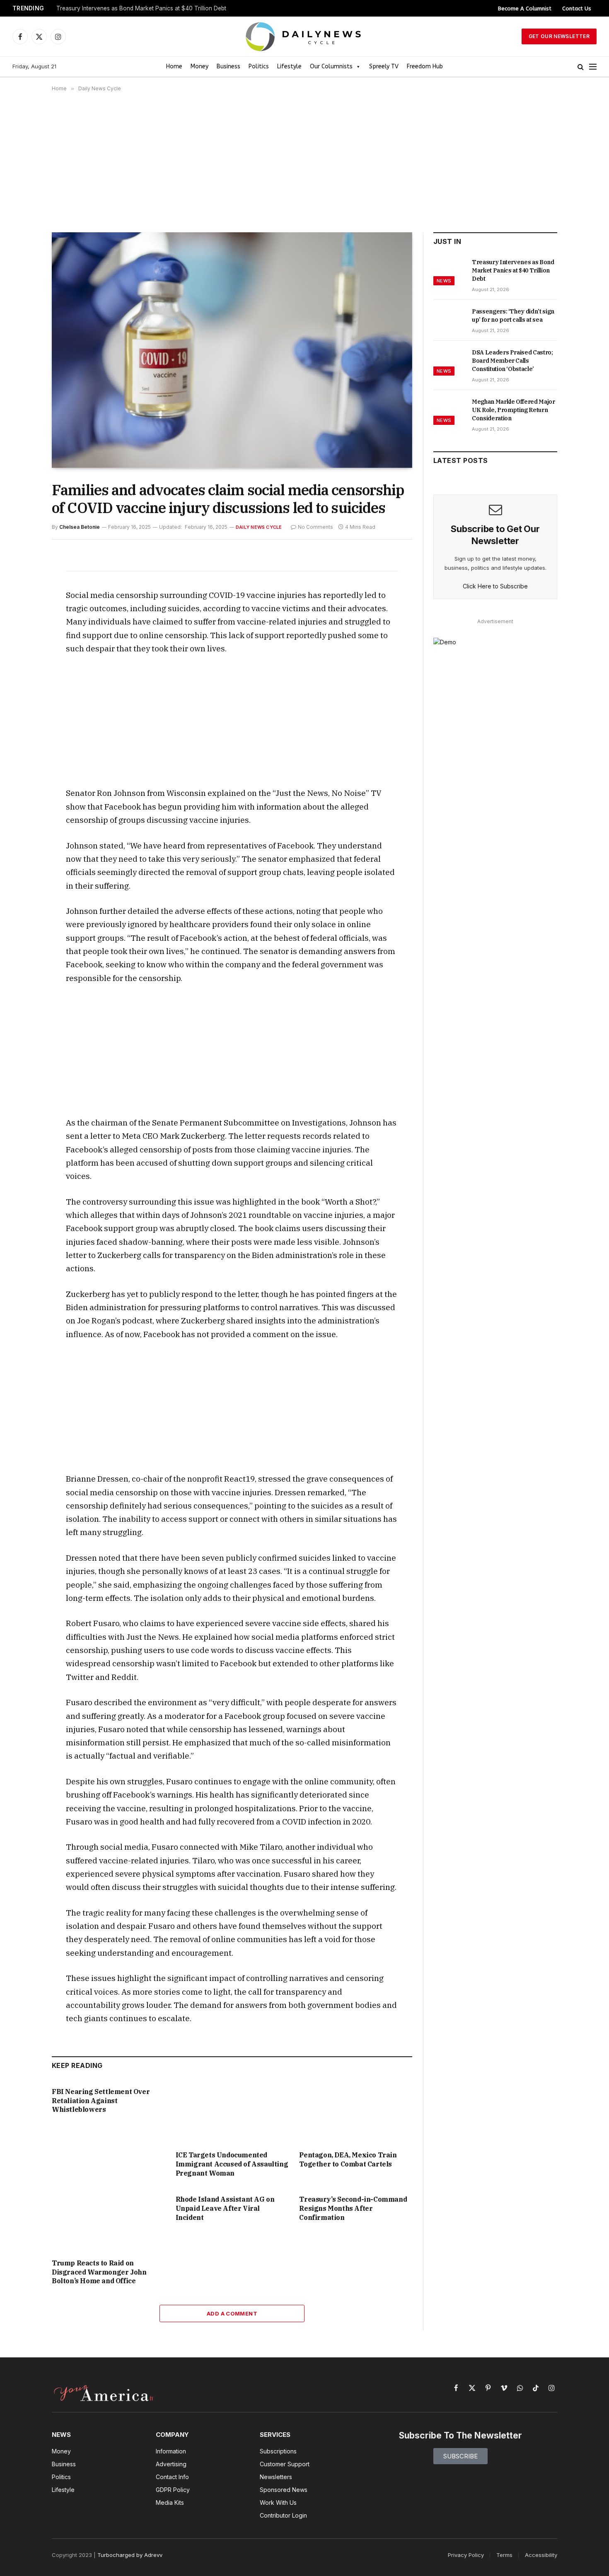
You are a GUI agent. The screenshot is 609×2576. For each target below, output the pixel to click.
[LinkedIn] (22, 619)
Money (199, 66)
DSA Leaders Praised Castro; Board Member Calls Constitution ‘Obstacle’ (512, 361)
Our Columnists (331, 66)
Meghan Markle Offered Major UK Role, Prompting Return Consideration (514, 410)
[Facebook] (22, 581)
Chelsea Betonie (80, 527)
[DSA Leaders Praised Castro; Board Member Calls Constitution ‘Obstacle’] (449, 361)
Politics (259, 66)
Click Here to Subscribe (495, 586)
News (444, 281)
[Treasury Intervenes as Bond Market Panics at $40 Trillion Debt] (449, 271)
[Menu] (593, 67)
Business (228, 66)
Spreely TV (384, 66)
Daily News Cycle (259, 527)
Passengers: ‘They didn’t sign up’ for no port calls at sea (513, 316)
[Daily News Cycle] (304, 37)
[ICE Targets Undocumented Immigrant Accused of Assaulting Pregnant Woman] (232, 2112)
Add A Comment (232, 2313)
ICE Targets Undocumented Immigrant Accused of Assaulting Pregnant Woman (232, 2164)
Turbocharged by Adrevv (130, 2555)
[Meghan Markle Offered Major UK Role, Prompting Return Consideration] (449, 411)
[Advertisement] (304, 162)
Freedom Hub (425, 66)
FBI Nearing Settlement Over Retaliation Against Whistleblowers (101, 2101)
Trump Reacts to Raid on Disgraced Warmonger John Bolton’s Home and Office (99, 2272)
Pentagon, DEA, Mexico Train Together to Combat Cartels (348, 2159)
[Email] (22, 657)
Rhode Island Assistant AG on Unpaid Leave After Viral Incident (225, 2208)
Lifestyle (289, 66)
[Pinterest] (22, 638)
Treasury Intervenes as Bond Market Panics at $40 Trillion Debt (141, 8)
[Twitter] (22, 600)
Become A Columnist (525, 8)
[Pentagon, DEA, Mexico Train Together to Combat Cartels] (356, 2112)
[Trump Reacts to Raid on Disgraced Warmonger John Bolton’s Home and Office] (108, 2220)
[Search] (581, 67)
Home (174, 66)
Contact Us (577, 8)
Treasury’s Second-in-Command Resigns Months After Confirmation (353, 2208)
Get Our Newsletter (559, 36)
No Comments (315, 527)
